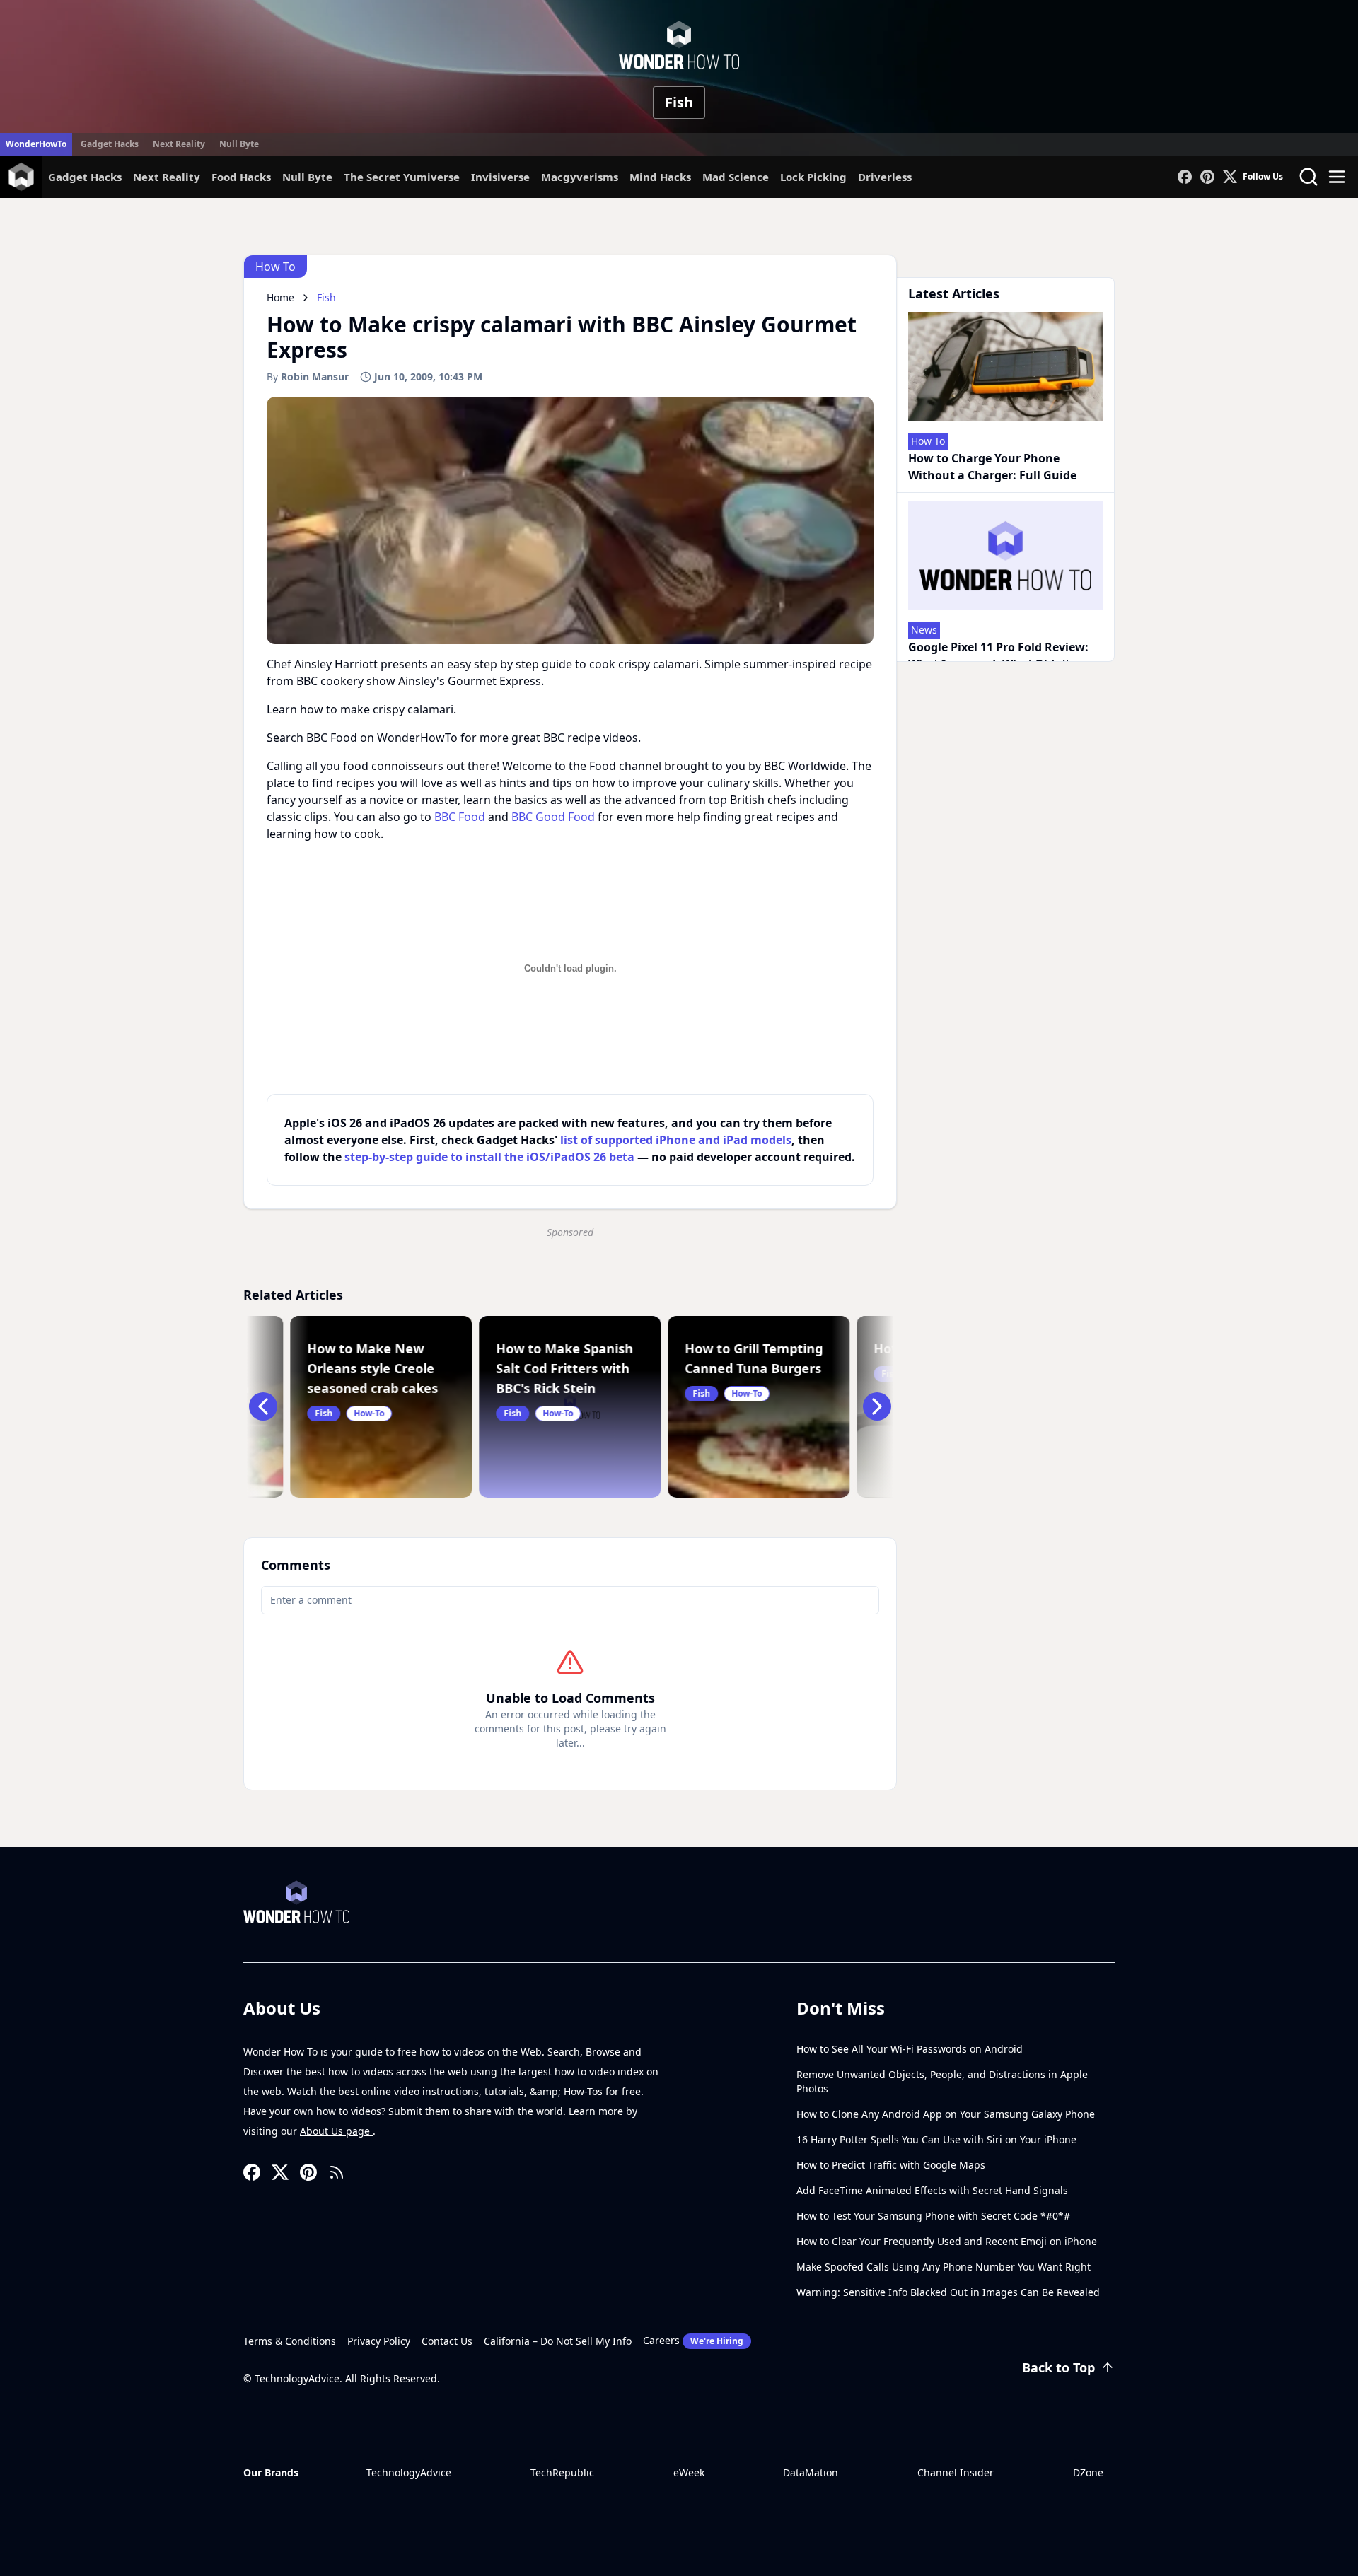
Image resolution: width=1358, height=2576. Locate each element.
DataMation (811, 2472)
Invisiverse (500, 177)
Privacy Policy (379, 2341)
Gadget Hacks (110, 144)
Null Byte (239, 144)
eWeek (689, 2472)
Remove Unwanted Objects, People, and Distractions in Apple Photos (942, 2081)
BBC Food (460, 817)
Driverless (885, 177)
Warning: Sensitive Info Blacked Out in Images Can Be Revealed (948, 2292)
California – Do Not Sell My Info (558, 2341)
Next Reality (179, 144)
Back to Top (1058, 2367)
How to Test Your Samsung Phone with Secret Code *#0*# (933, 2216)
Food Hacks (241, 177)
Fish (679, 102)
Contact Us (447, 2341)
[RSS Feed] (337, 2172)
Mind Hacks (660, 177)
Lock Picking (813, 177)
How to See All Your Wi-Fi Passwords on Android (910, 2049)
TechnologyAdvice (409, 2472)
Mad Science (736, 177)
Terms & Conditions (290, 2341)
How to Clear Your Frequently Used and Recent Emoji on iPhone (947, 2241)
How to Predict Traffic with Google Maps (891, 2165)
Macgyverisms (580, 177)
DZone (1088, 2472)
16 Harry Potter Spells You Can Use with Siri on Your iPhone (936, 2139)
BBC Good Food (553, 817)
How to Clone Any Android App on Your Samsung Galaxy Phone (946, 2114)
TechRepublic (562, 2472)
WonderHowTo (36, 144)
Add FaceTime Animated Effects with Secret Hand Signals (932, 2190)
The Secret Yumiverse (402, 177)
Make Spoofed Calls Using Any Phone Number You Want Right (944, 2267)
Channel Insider (956, 2472)
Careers (693, 2340)
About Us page (336, 2131)
